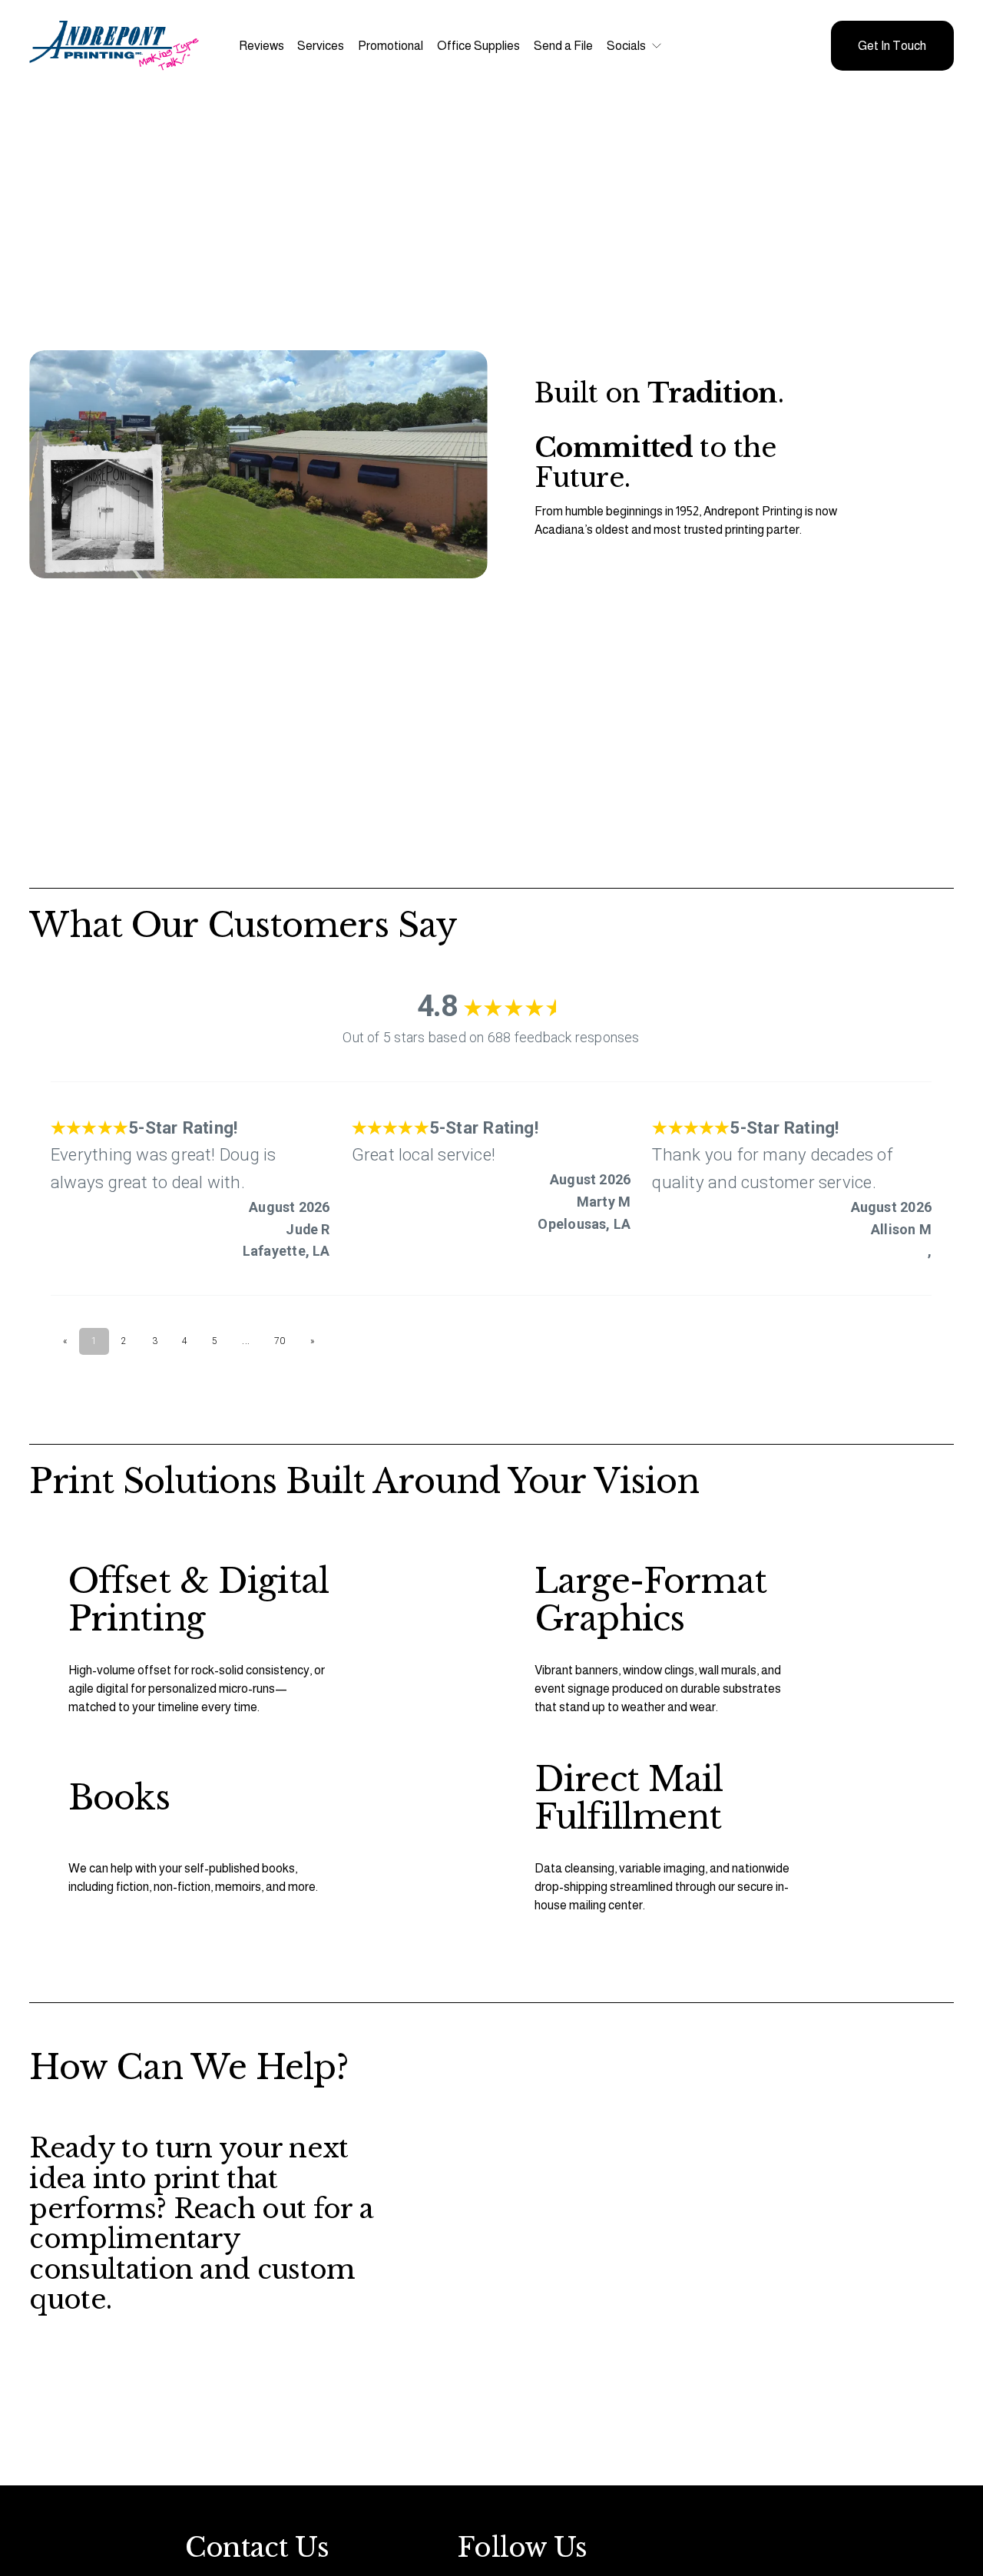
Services (321, 46)
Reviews (261, 46)
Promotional (391, 46)
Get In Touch (892, 46)
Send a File (563, 46)
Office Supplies (478, 46)
